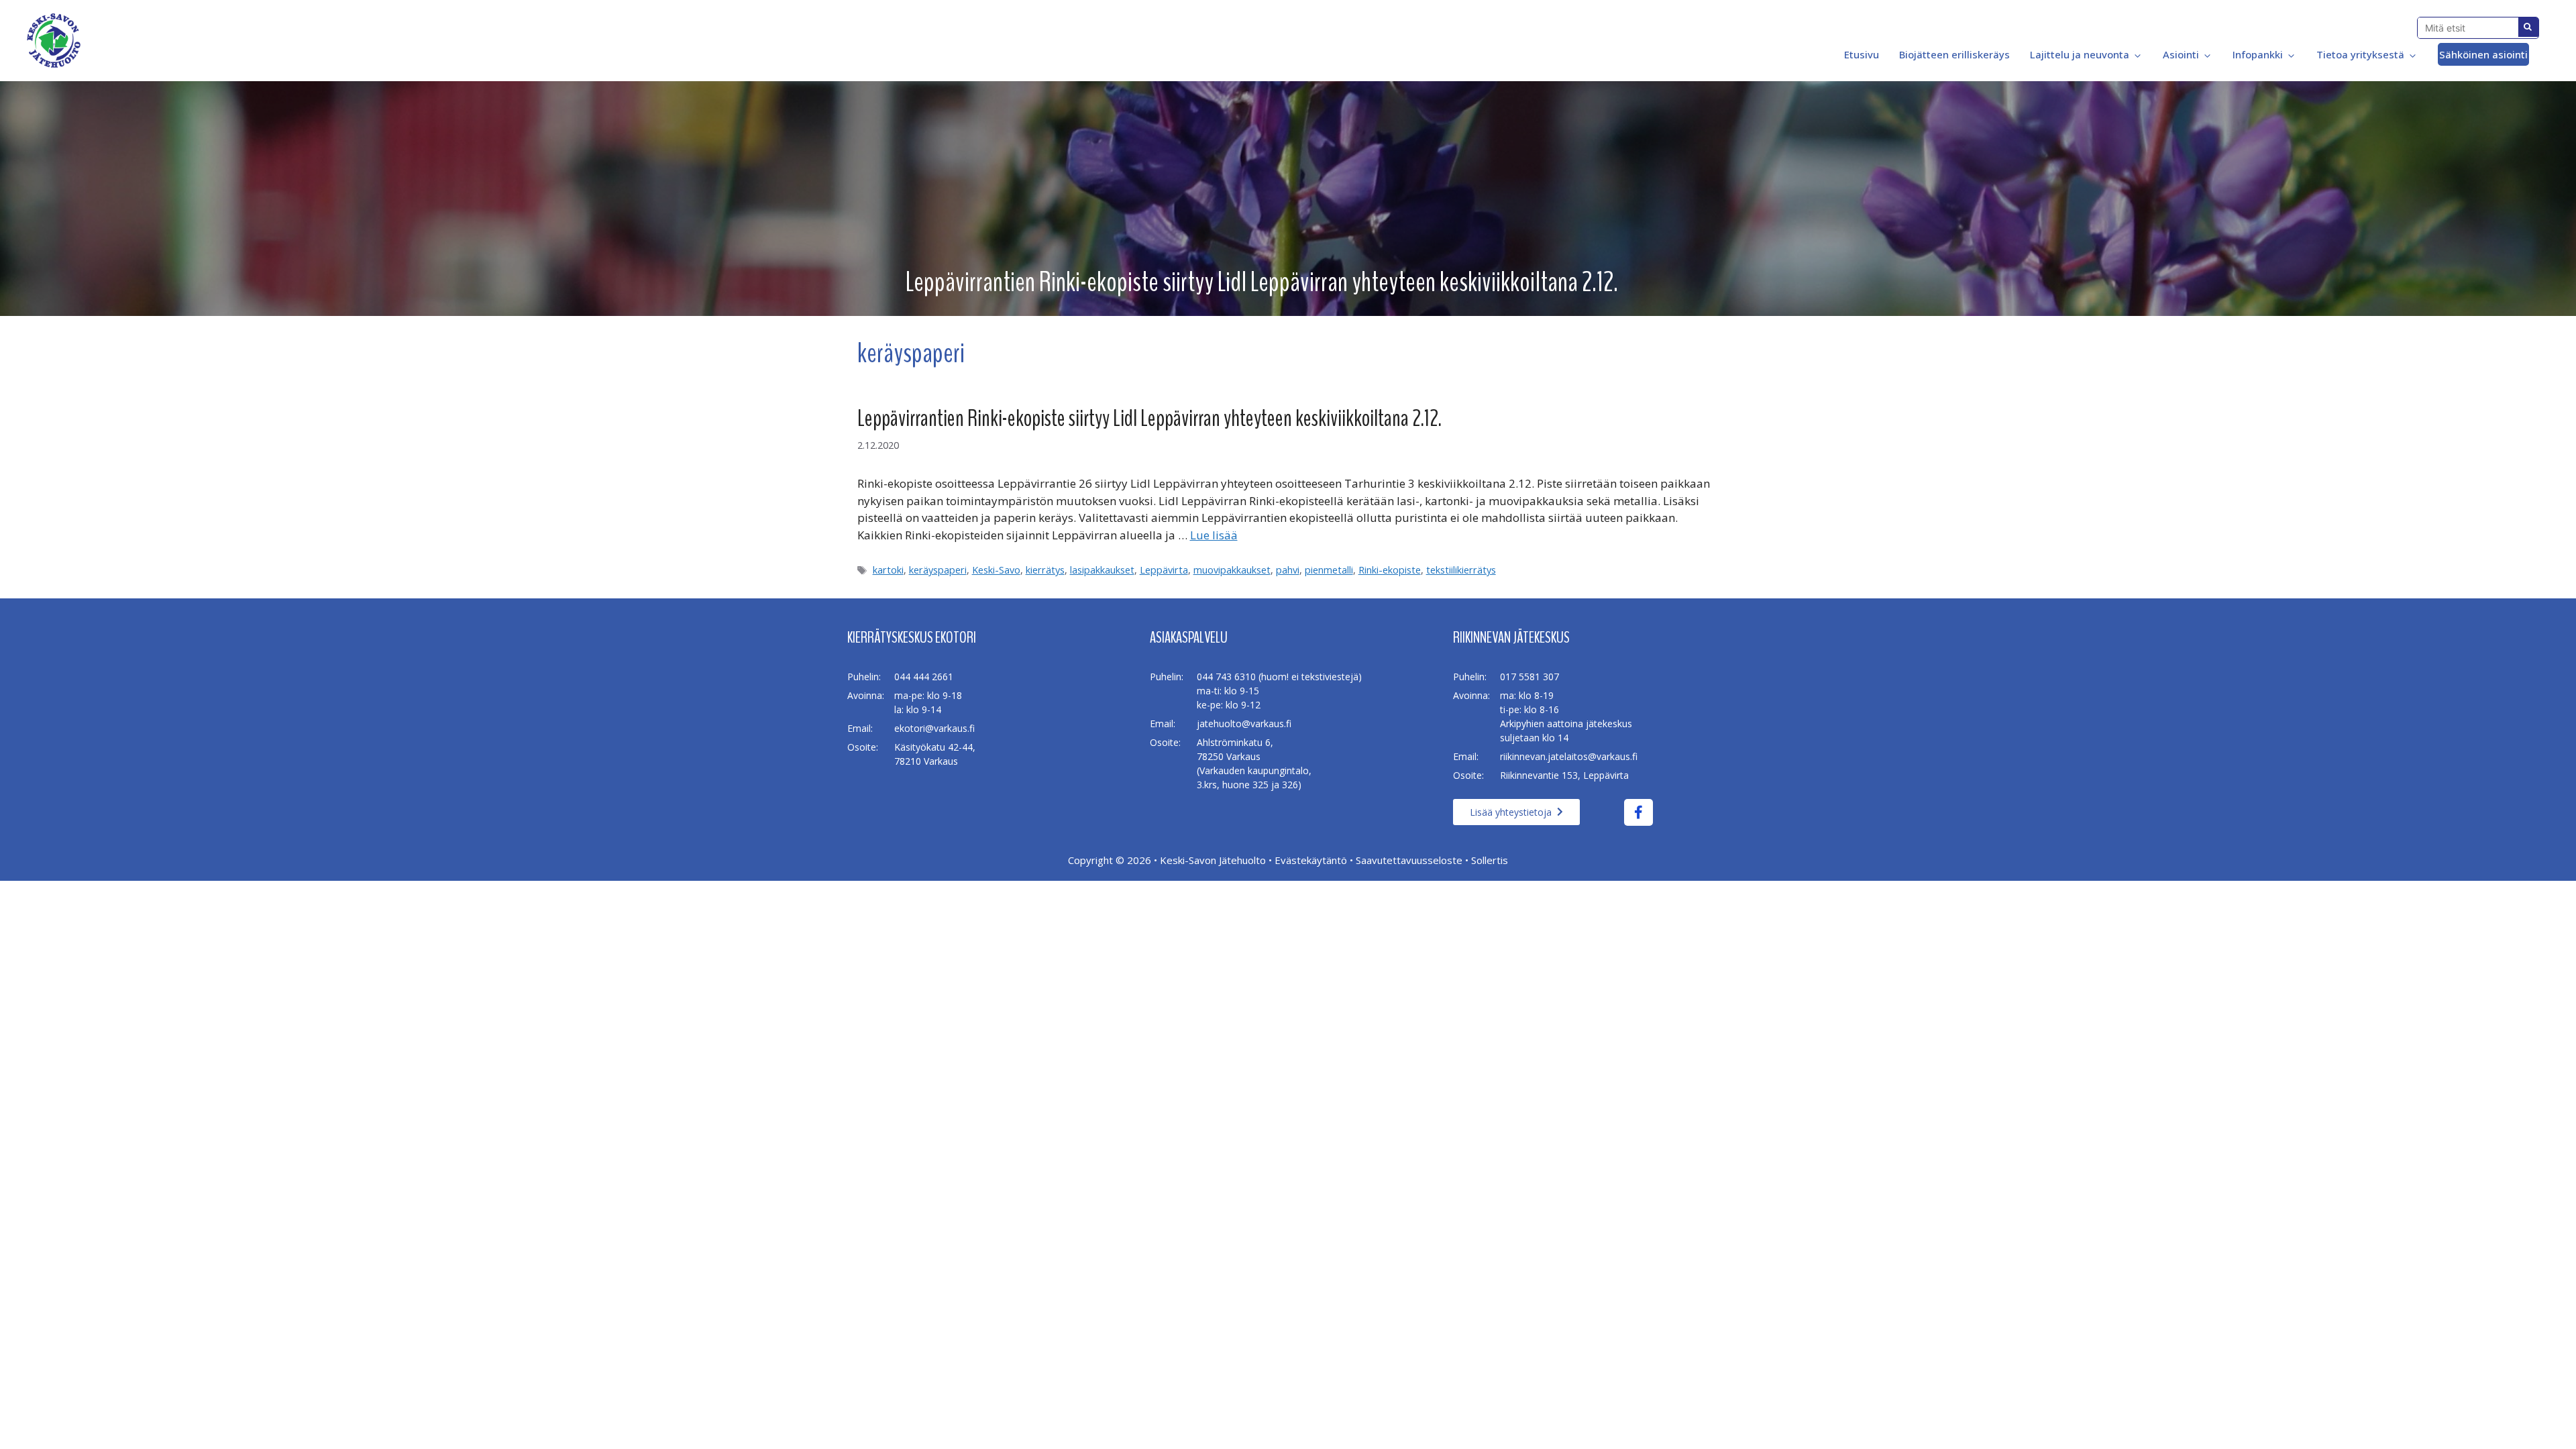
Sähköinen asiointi (2483, 54)
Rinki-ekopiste (1390, 570)
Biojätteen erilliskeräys (1954, 54)
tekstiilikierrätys (1461, 570)
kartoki (888, 570)
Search (2528, 27)
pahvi (1288, 570)
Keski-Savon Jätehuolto (1213, 860)
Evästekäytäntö (1311, 860)
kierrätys (1045, 570)
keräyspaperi (938, 570)
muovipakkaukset (1232, 570)
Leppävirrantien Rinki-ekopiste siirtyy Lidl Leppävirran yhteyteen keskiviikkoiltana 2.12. (1149, 418)
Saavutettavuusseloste (1409, 860)
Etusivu (1860, 54)
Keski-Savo (996, 570)
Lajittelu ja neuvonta (2080, 54)
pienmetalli (1329, 570)
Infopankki (2258, 54)
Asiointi (2181, 54)
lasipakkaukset (1102, 570)
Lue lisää (1214, 535)
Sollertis (1490, 860)
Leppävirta (1164, 570)
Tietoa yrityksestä (2360, 54)
